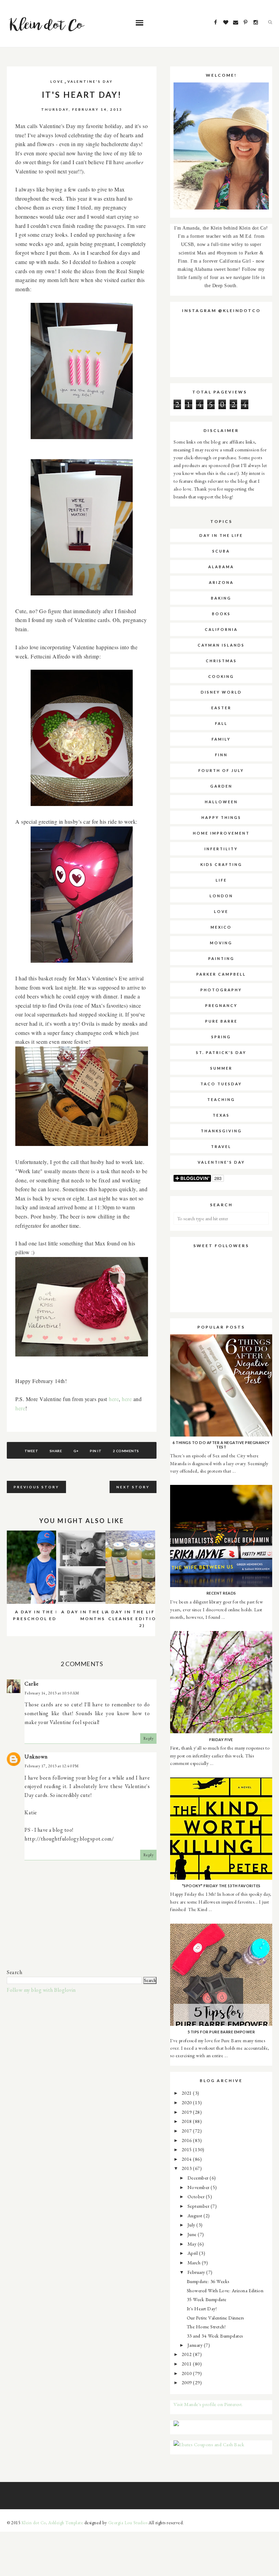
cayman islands (221, 645)
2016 (187, 2140)
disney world (221, 692)
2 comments (126, 1451)
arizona (221, 582)
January (196, 2345)
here (114, 1399)
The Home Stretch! (206, 2326)
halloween (221, 802)
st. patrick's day (221, 1052)
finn (221, 755)
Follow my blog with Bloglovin (41, 1990)
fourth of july (221, 770)
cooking (221, 676)
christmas (221, 661)
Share (56, 1451)
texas (221, 1115)
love (57, 81)
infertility (221, 849)
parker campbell (221, 974)
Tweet (31, 1451)
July (192, 2225)
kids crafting (221, 864)
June (193, 2234)
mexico (221, 927)
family (221, 739)
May (193, 2244)
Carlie (31, 1684)
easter (221, 708)
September (199, 2206)
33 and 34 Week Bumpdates (215, 2336)
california (221, 629)
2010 (187, 2373)
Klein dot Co (34, 2523)
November (199, 2187)
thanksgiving (221, 1131)
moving (221, 943)
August (196, 2215)
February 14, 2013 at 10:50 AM (52, 1693)
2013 (187, 2168)
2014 (187, 2159)
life (221, 880)
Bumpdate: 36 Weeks (208, 2281)
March (195, 2262)
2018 (187, 2121)
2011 (187, 2364)
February (197, 2272)
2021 (187, 2093)
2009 (187, 2382)
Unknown (36, 1757)
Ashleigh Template (66, 2523)
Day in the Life (221, 535)
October (197, 2196)
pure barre (221, 1021)
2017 (187, 2131)
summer (221, 1068)
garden (221, 786)
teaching (221, 1099)
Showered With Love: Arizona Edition (225, 2290)
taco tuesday (221, 1084)
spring (221, 1037)
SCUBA (221, 551)
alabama (221, 567)
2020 (187, 2102)
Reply (149, 1738)
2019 (187, 2112)
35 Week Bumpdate (207, 2299)
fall (221, 723)
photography (221, 990)
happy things (221, 817)
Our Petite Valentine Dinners (216, 2318)
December (199, 2178)
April (193, 2253)
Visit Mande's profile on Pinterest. (208, 2404)
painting (221, 958)
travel (221, 1146)
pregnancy (221, 1005)
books (221, 614)
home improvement (221, 833)
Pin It (96, 1451)
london (221, 896)
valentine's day (90, 81)
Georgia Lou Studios (128, 2523)
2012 (187, 2354)
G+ (76, 1451)
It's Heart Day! (202, 2308)
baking (221, 598)
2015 (187, 2149)
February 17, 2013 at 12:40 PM (52, 1766)
